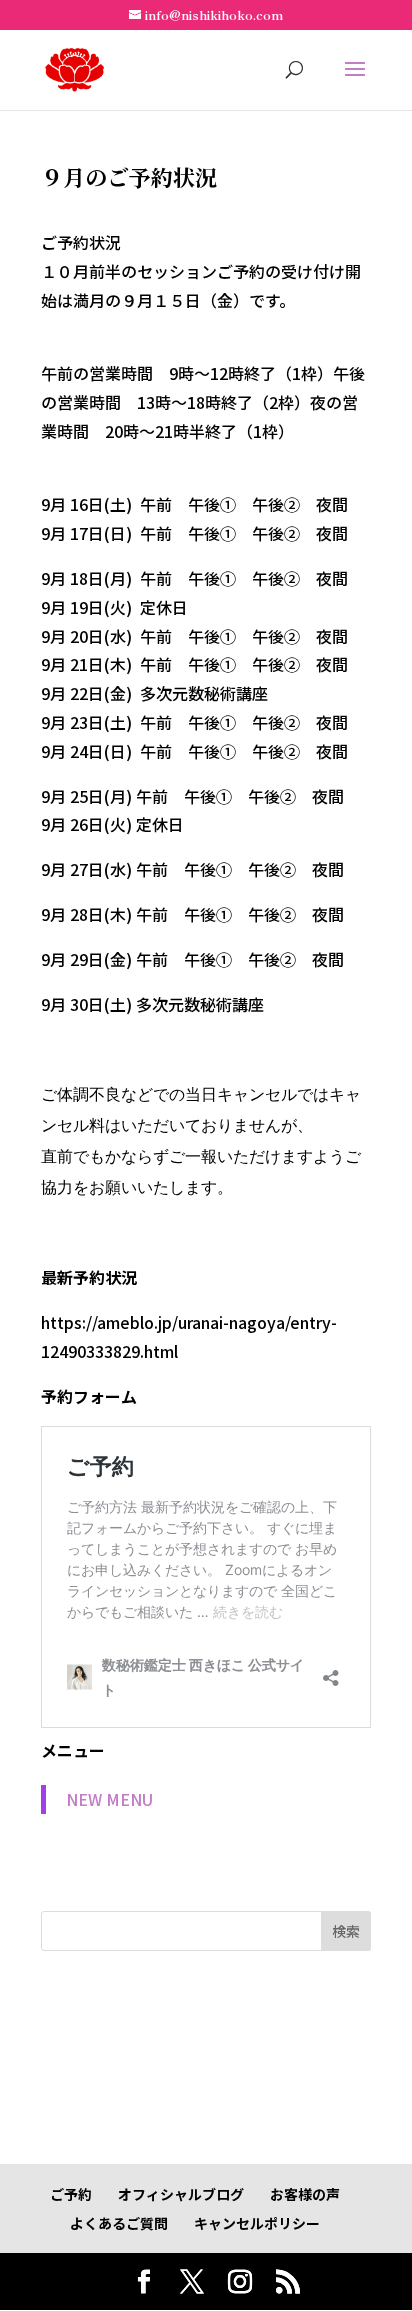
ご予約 (71, 2194)
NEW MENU (109, 1799)
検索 (346, 1931)
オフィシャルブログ (181, 2194)
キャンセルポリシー (257, 2223)
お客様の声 (305, 2194)
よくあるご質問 (119, 2223)
